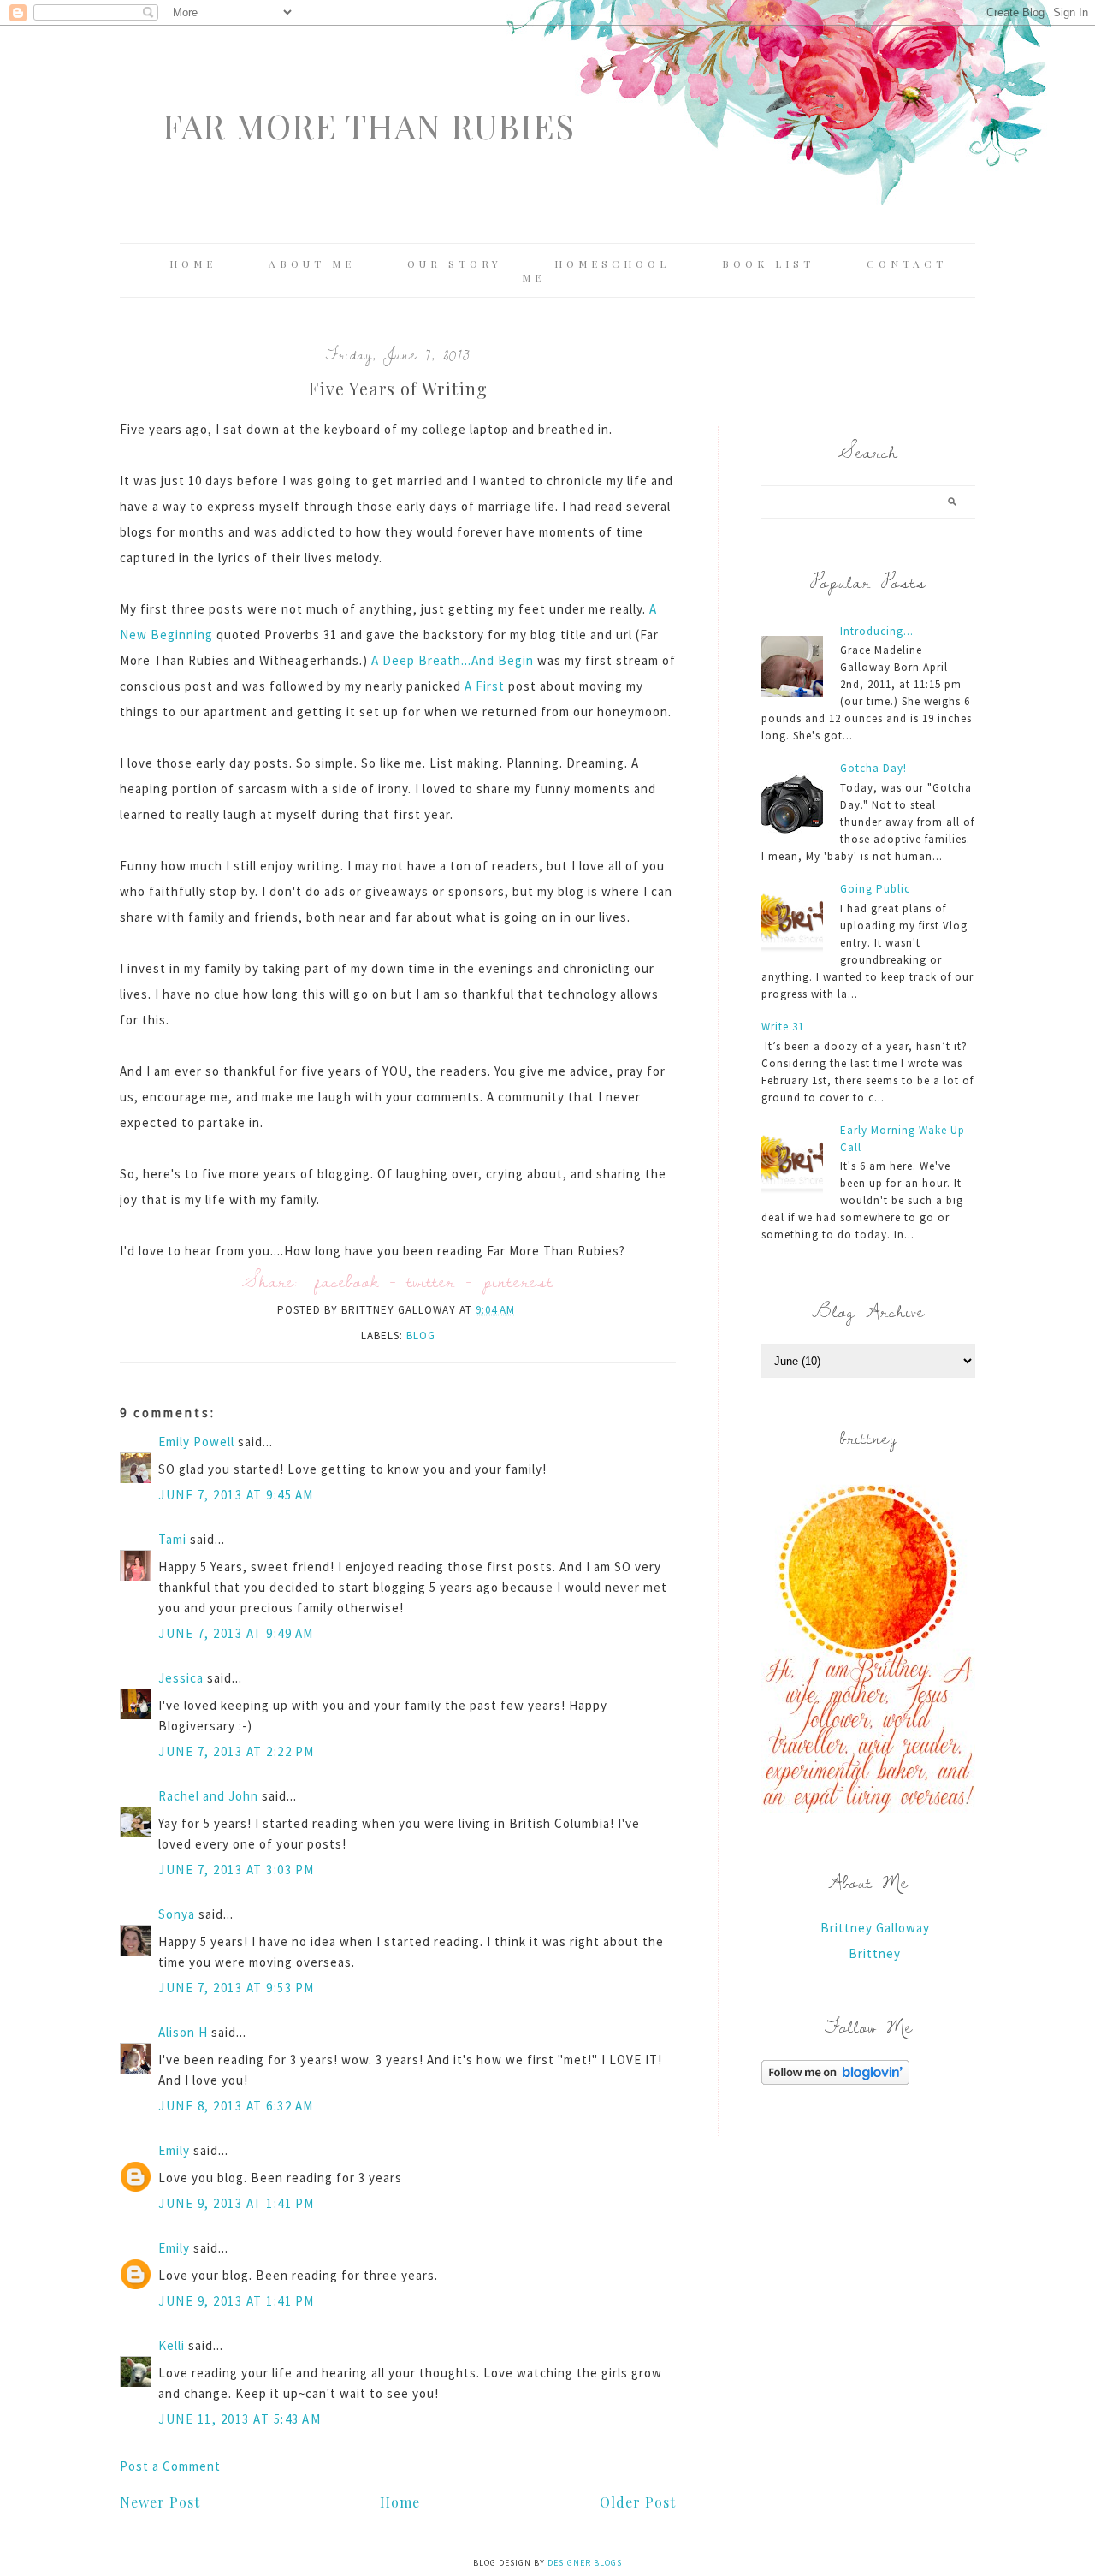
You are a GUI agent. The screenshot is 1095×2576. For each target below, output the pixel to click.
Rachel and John (208, 1796)
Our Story (455, 264)
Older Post (638, 2502)
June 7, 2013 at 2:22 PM (237, 1751)
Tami (172, 1539)
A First (485, 686)
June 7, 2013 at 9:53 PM (237, 1988)
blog (421, 1335)
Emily (174, 2150)
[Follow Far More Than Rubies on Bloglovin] (835, 2080)
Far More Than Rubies (369, 125)
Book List (768, 264)
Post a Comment (170, 2466)
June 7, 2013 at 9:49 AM (236, 1633)
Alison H (183, 2032)
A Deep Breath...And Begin (453, 660)
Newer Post (160, 2502)
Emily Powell (196, 1442)
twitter (431, 1281)
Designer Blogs (585, 2563)
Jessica (181, 1678)
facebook (347, 1281)
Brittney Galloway (875, 1928)
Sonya (177, 1914)
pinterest (518, 1281)
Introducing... (877, 631)
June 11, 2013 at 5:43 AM (240, 2419)
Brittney (875, 1953)
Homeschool (612, 264)
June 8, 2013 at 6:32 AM (236, 2106)
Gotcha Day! (873, 768)
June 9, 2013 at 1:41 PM (237, 2203)
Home (193, 264)
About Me (312, 264)
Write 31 (783, 1027)
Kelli (172, 2345)
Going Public (875, 889)
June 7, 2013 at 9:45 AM (236, 1495)
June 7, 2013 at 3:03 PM (237, 1870)
